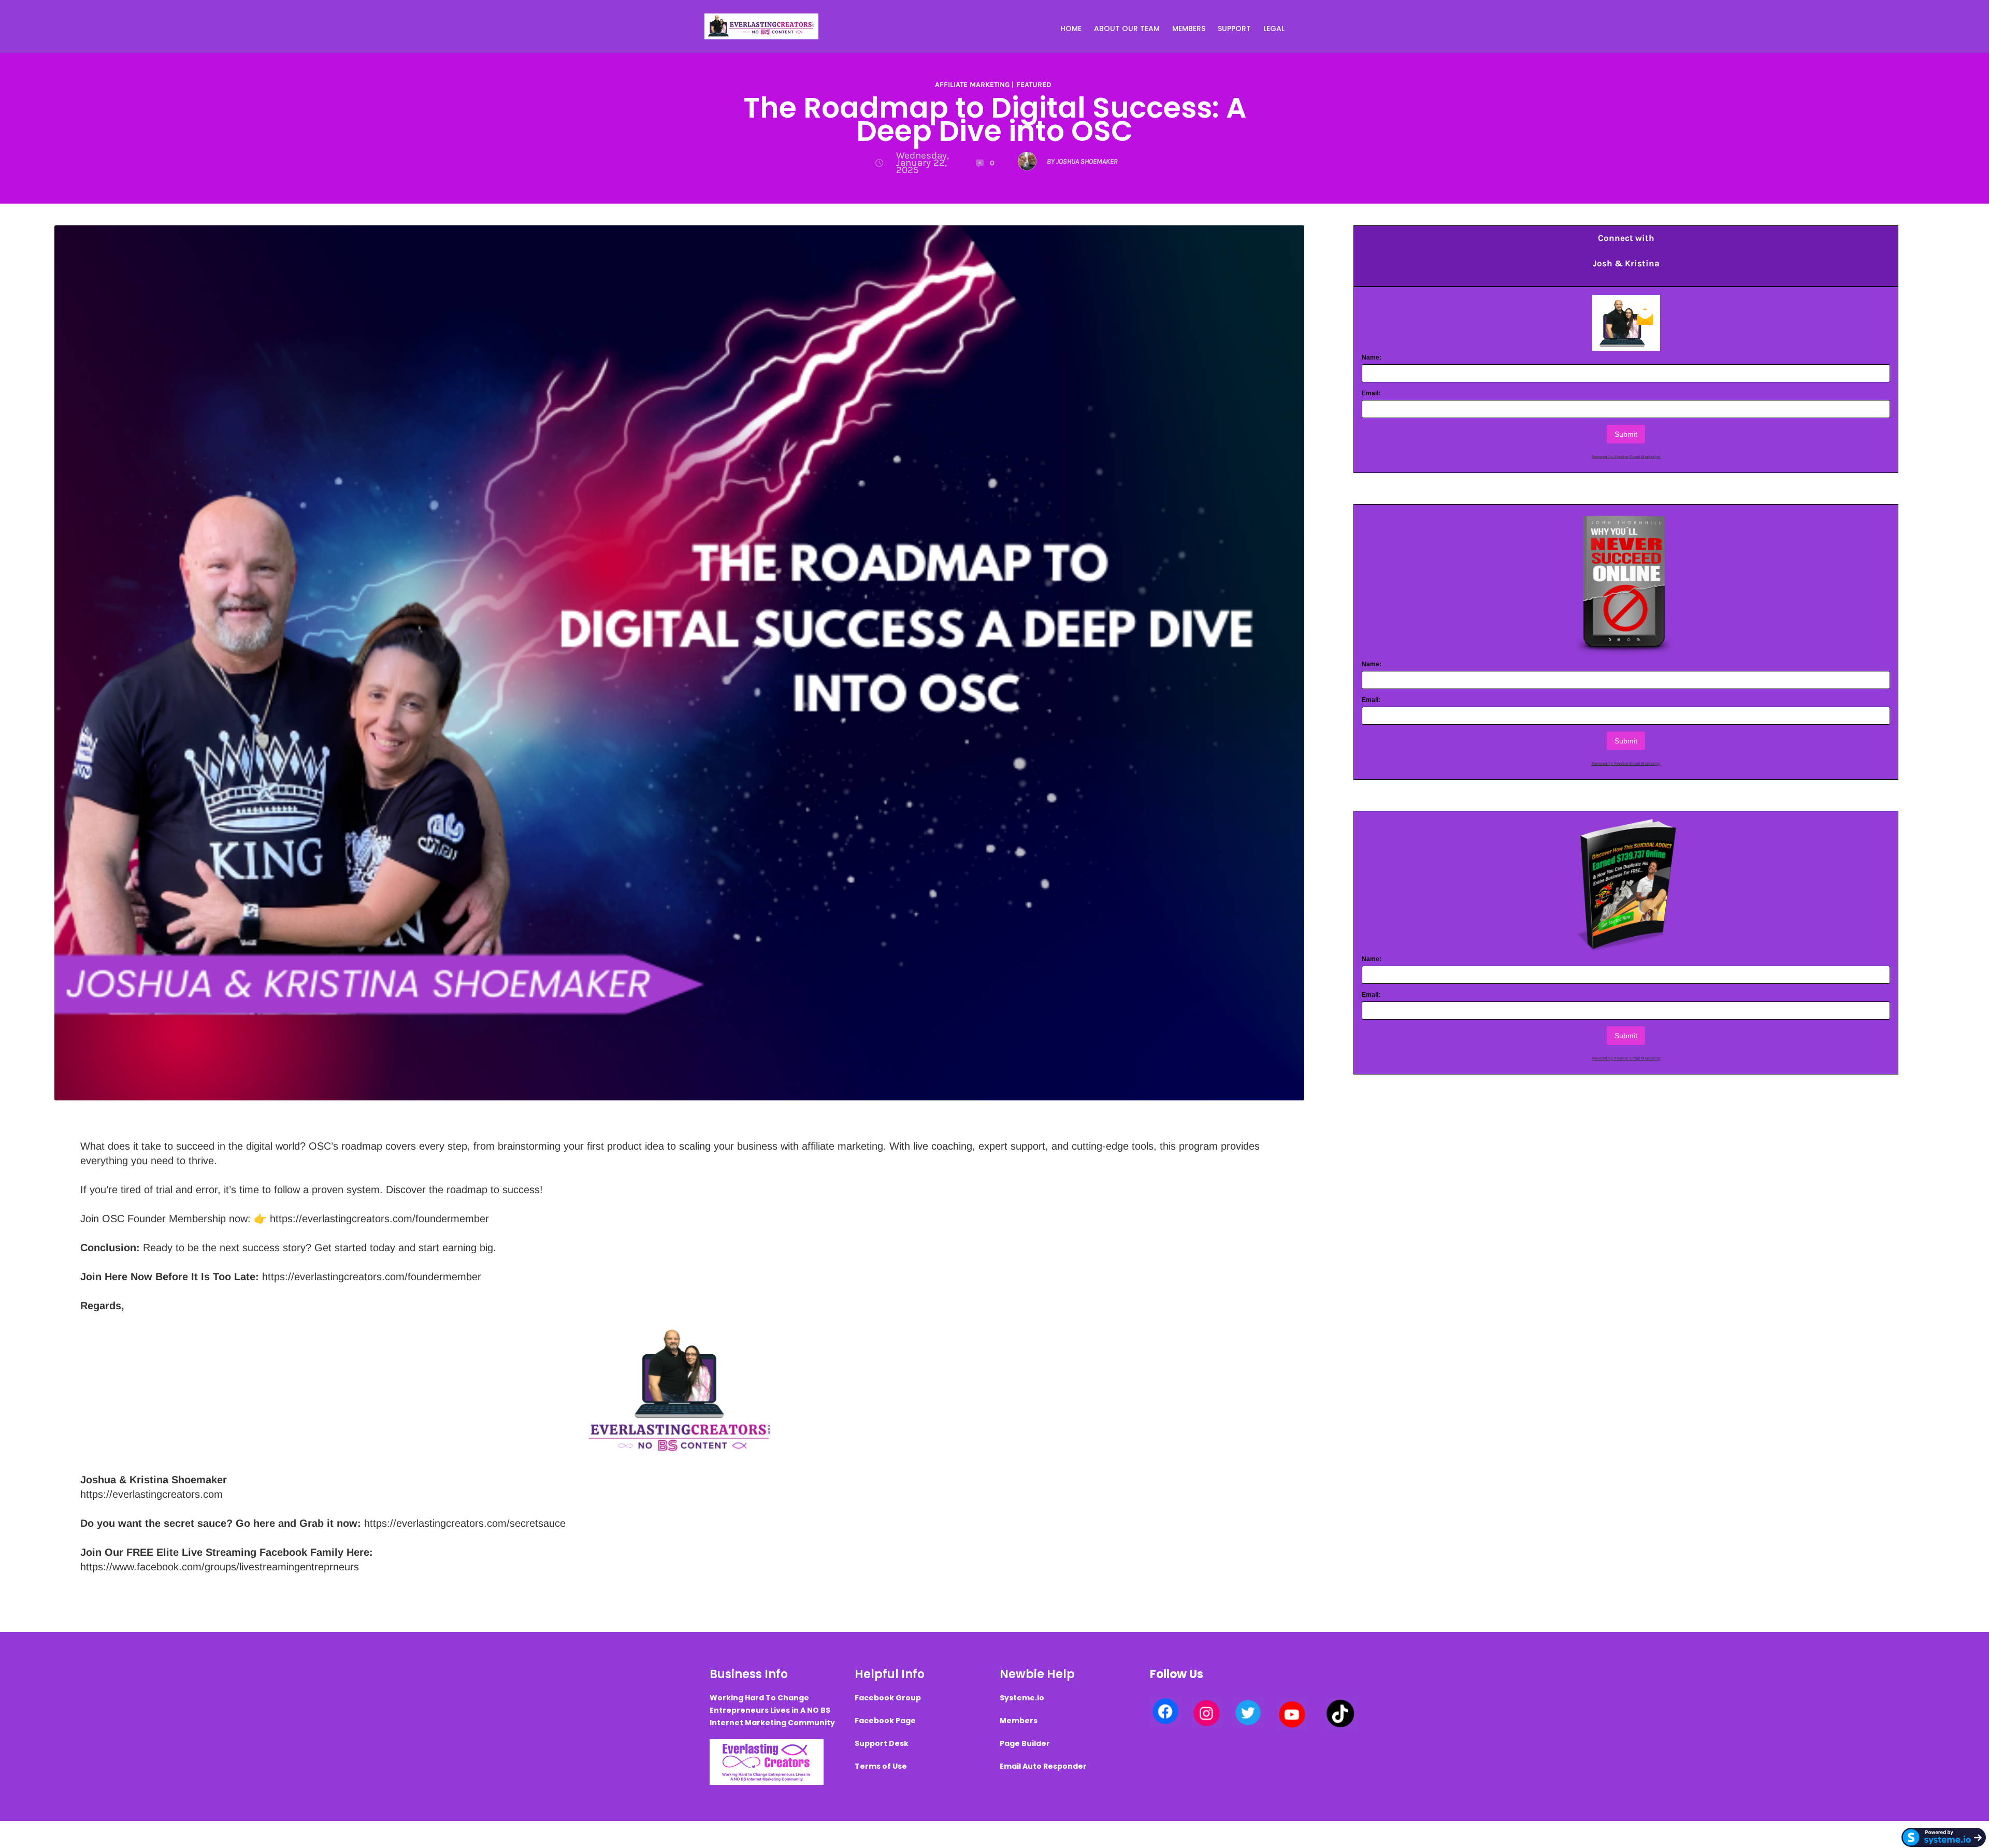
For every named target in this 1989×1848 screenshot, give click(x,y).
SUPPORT (1234, 28)
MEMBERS (1189, 28)
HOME (1071, 28)
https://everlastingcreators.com (152, 1494)
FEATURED (1034, 85)
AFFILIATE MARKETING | (974, 85)
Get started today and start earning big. (404, 1248)
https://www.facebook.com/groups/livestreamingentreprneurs (220, 1567)
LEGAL (1274, 28)
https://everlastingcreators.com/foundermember (379, 1219)
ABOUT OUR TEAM (1127, 28)
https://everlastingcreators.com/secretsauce (465, 1523)
